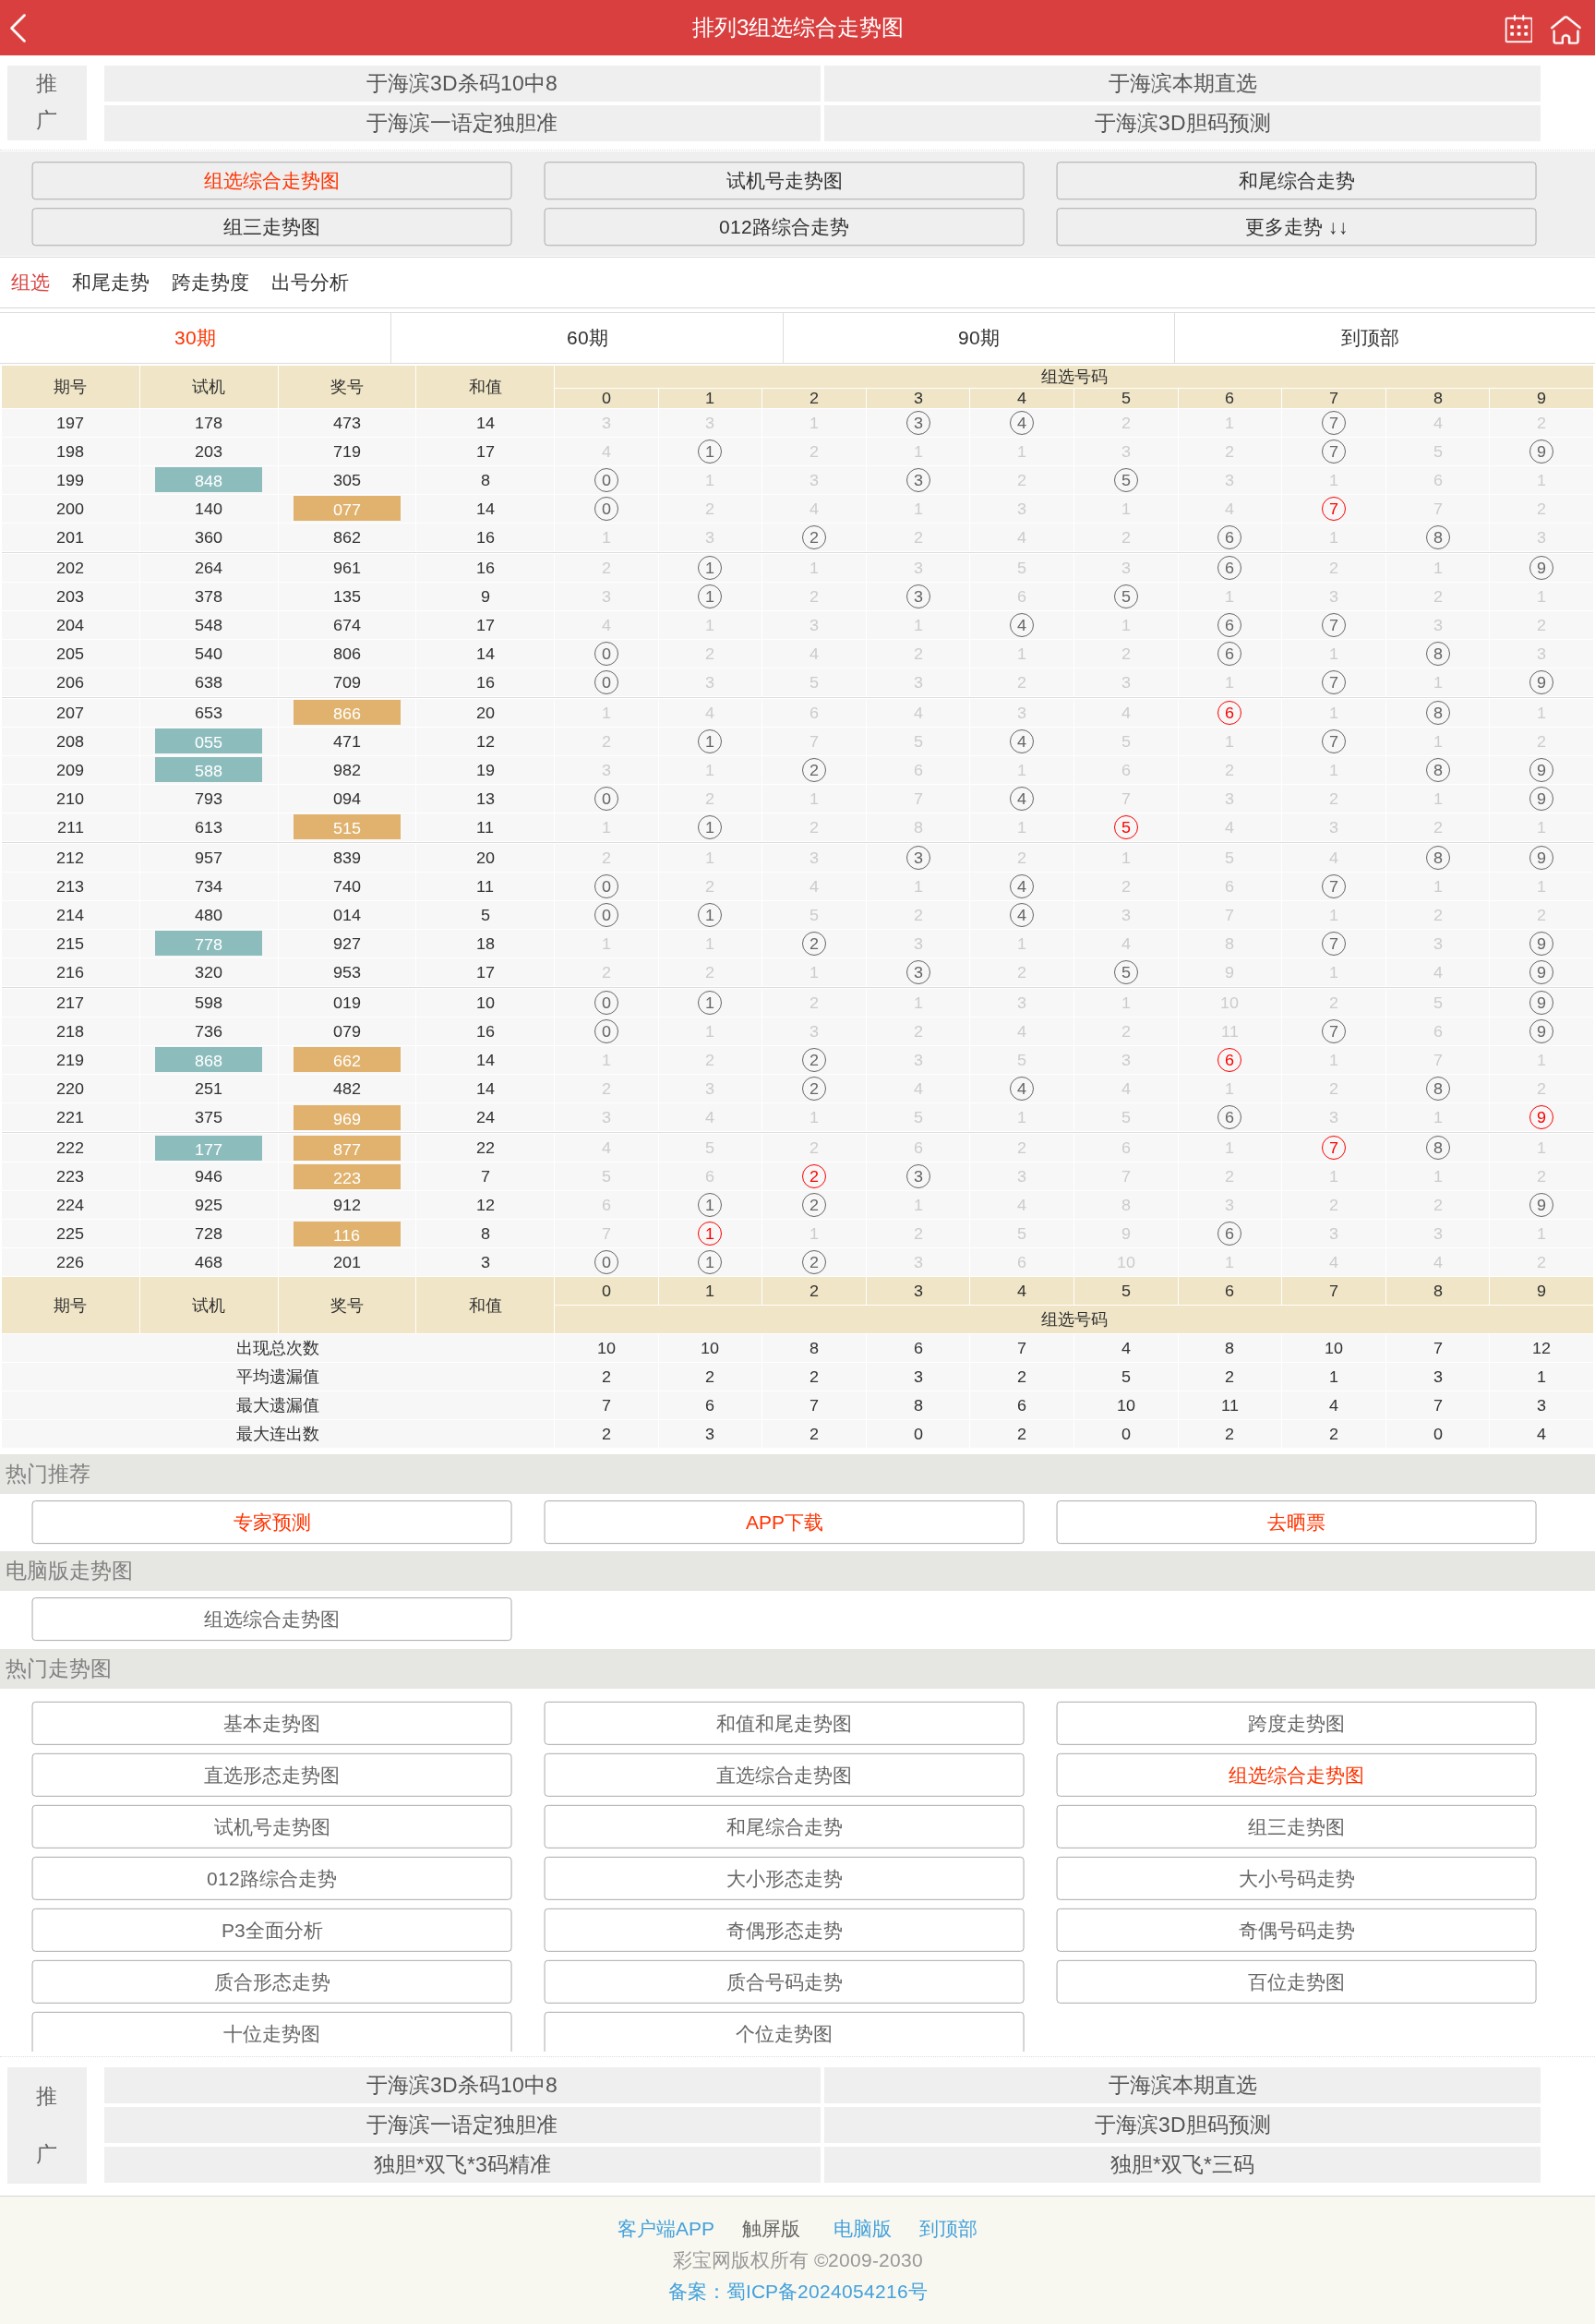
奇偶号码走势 (1297, 1930)
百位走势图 (1296, 1982)
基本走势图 (272, 1723)
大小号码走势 (1297, 1878)
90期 (979, 337)
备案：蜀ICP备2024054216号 (798, 2291)
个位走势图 (784, 2034)
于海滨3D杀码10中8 (462, 84)
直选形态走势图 (272, 1775)
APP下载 (785, 1522)
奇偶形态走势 (785, 1930)
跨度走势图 (1296, 1723)
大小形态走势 (785, 1878)
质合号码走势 (785, 1982)
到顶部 (1370, 337)
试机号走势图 (785, 181)
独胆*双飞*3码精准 (462, 2165)
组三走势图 (272, 227)
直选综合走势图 (784, 1775)
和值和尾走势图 (784, 1723)
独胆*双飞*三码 (1182, 2165)
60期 (588, 337)
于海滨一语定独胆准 (462, 123)
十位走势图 (272, 2034)
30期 (195, 337)
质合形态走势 (272, 1982)
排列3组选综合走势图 (798, 27)
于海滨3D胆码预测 (1183, 123)
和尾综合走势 (1297, 181)
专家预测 (272, 1522)
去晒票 (1296, 1522)
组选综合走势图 (272, 181)
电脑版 (863, 2228)
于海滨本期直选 (1183, 84)
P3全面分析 (272, 1930)
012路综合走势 (784, 227)
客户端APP (666, 2228)
